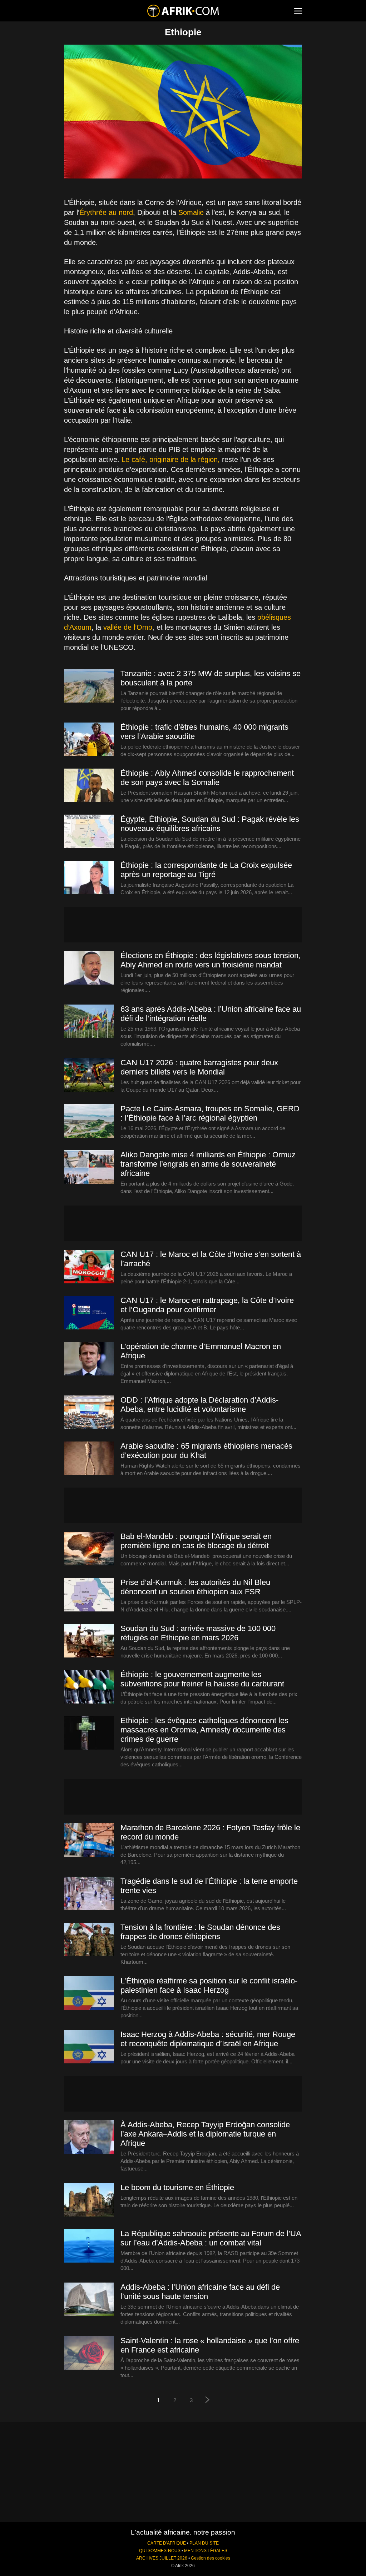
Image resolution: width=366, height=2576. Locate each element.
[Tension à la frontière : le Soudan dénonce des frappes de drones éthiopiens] (89, 1940)
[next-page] (208, 2401)
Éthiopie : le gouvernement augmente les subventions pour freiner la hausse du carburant (202, 1679)
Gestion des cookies (211, 2558)
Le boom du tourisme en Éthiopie (177, 2187)
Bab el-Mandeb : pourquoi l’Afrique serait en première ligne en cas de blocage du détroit (196, 1541)
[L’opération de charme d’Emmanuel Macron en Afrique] (89, 1359)
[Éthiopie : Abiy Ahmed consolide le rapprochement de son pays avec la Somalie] (89, 786)
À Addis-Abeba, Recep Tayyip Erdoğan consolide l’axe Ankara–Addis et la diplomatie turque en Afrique (205, 2134)
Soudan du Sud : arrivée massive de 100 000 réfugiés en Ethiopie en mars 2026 (198, 1633)
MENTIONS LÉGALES (206, 2551)
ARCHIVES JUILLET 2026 (162, 2558)
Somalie (191, 212)
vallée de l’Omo (128, 627)
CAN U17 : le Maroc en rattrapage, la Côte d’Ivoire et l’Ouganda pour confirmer (207, 1305)
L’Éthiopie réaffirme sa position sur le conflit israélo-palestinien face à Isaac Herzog (209, 1985)
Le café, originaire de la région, (171, 459)
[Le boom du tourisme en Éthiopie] (89, 2200)
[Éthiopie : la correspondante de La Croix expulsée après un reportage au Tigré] (89, 878)
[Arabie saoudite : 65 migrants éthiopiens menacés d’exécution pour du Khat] (89, 1459)
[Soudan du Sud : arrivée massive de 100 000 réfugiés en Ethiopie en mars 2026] (89, 1641)
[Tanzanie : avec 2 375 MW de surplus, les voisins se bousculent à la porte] (89, 686)
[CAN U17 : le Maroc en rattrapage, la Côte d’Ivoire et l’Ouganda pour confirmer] (89, 1313)
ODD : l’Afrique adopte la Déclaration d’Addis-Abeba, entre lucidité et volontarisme (199, 1405)
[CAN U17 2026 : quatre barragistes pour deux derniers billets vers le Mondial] (89, 1075)
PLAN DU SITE (204, 2543)
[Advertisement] (183, 925)
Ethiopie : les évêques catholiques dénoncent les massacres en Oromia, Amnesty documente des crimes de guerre (204, 1730)
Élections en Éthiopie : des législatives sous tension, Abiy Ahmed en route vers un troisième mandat (211, 960)
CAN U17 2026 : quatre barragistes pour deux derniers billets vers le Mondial (199, 1067)
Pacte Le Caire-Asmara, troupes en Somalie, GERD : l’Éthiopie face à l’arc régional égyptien (210, 1113)
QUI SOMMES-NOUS (160, 2551)
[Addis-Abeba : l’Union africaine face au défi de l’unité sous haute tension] (89, 2300)
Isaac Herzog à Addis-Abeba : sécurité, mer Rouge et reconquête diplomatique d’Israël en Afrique (208, 2039)
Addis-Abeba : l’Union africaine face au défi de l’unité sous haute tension (200, 2292)
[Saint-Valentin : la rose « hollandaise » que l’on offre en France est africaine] (89, 2353)
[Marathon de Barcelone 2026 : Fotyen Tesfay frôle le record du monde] (89, 1840)
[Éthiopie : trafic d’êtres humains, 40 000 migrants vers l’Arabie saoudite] (89, 740)
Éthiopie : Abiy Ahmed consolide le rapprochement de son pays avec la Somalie (207, 778)
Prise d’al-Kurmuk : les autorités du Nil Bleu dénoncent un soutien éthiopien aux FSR (195, 1587)
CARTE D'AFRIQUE (167, 2543)
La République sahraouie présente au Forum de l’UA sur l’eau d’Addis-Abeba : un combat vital (211, 2238)
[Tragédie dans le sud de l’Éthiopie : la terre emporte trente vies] (89, 1894)
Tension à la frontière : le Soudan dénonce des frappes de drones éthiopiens (200, 1932)
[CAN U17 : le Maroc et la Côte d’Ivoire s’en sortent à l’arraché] (89, 1267)
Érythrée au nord (106, 212)
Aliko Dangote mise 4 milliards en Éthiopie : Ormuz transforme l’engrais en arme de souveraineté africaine (208, 1164)
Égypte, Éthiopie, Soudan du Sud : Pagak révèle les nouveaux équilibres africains (210, 824)
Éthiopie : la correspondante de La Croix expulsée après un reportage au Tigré (206, 870)
